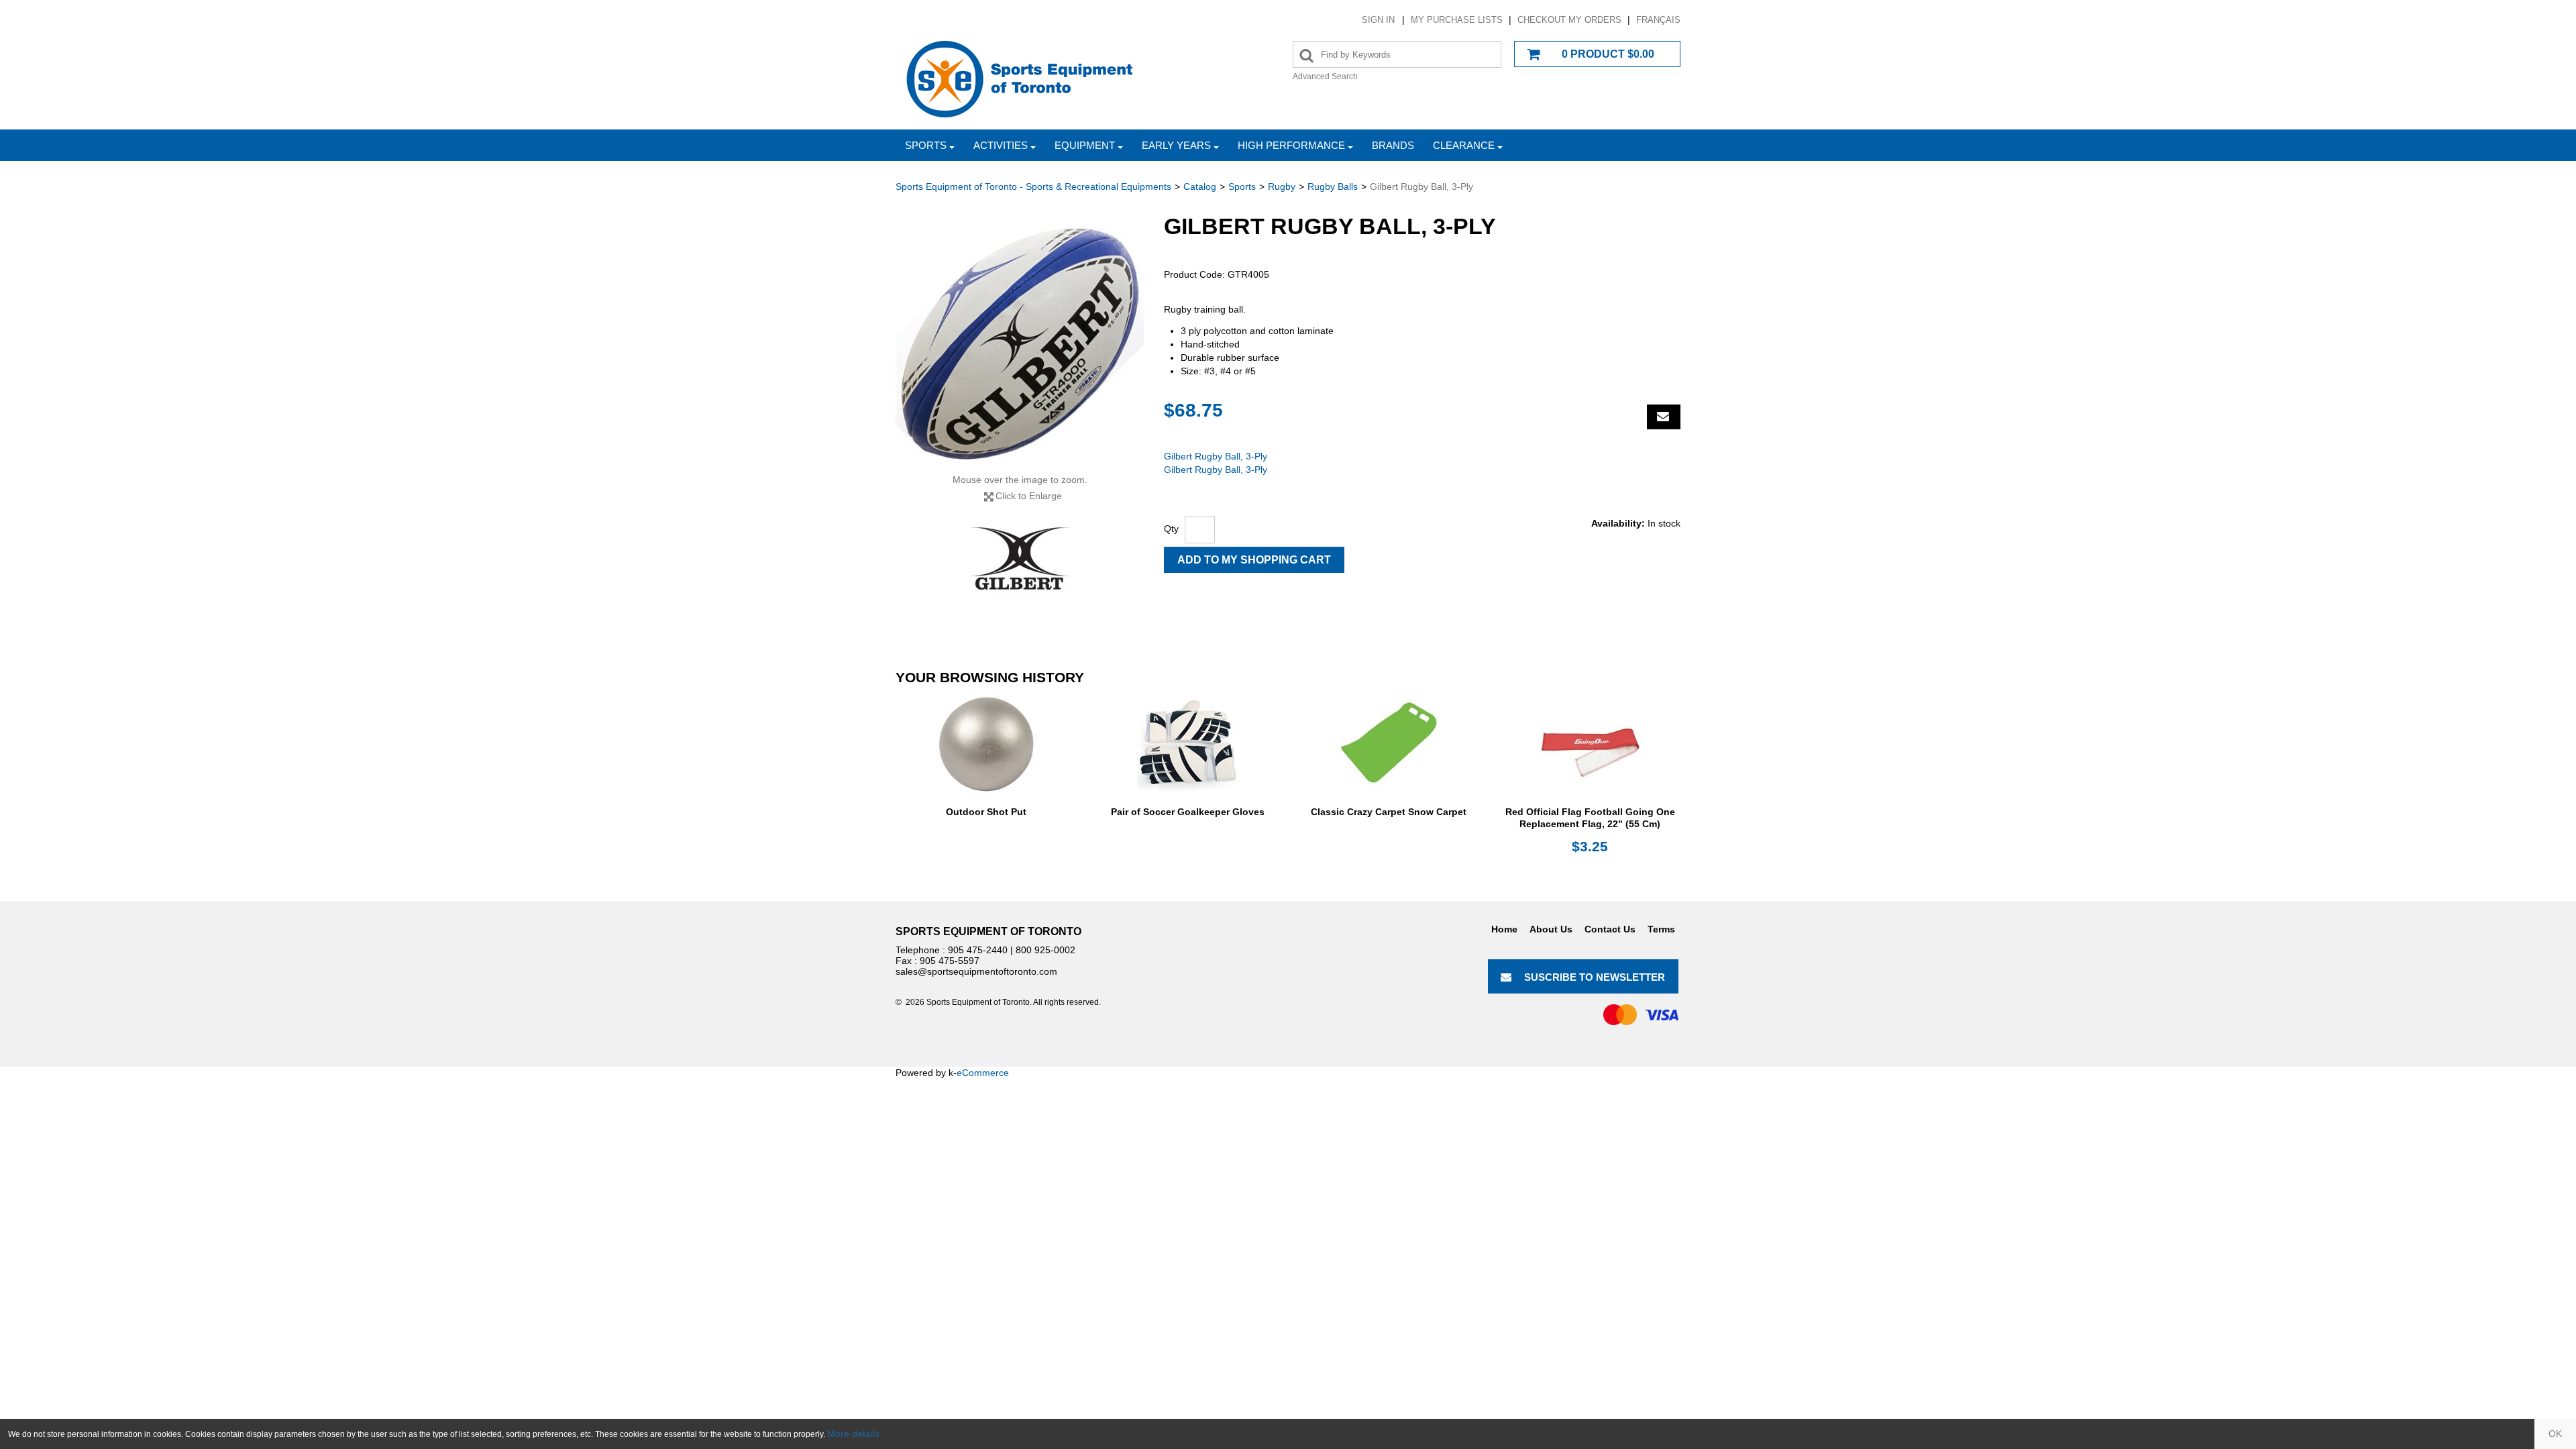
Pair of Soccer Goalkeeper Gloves (1188, 812)
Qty (1171, 529)
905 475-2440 (978, 950)
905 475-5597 (950, 961)
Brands (1393, 145)
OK (2555, 1434)
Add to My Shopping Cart (1254, 560)
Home (1504, 929)
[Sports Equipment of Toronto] (1020, 78)
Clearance (1464, 145)
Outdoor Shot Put (986, 812)
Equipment (1085, 145)
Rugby (1282, 186)
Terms (1661, 929)
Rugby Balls (1333, 186)
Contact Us (1610, 929)
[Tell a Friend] (1664, 417)
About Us (1551, 929)
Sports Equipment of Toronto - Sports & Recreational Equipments (1033, 186)
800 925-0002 (1045, 950)
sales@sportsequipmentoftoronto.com (976, 971)
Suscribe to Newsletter (1595, 977)
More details (853, 1434)
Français (1658, 20)
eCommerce (983, 1073)
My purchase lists (1457, 20)
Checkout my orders (1569, 20)
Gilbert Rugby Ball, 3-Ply (1216, 456)
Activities (1001, 145)
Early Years (1176, 145)
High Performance (1291, 145)
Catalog (1200, 186)
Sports (926, 145)
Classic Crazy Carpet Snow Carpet (1389, 812)
